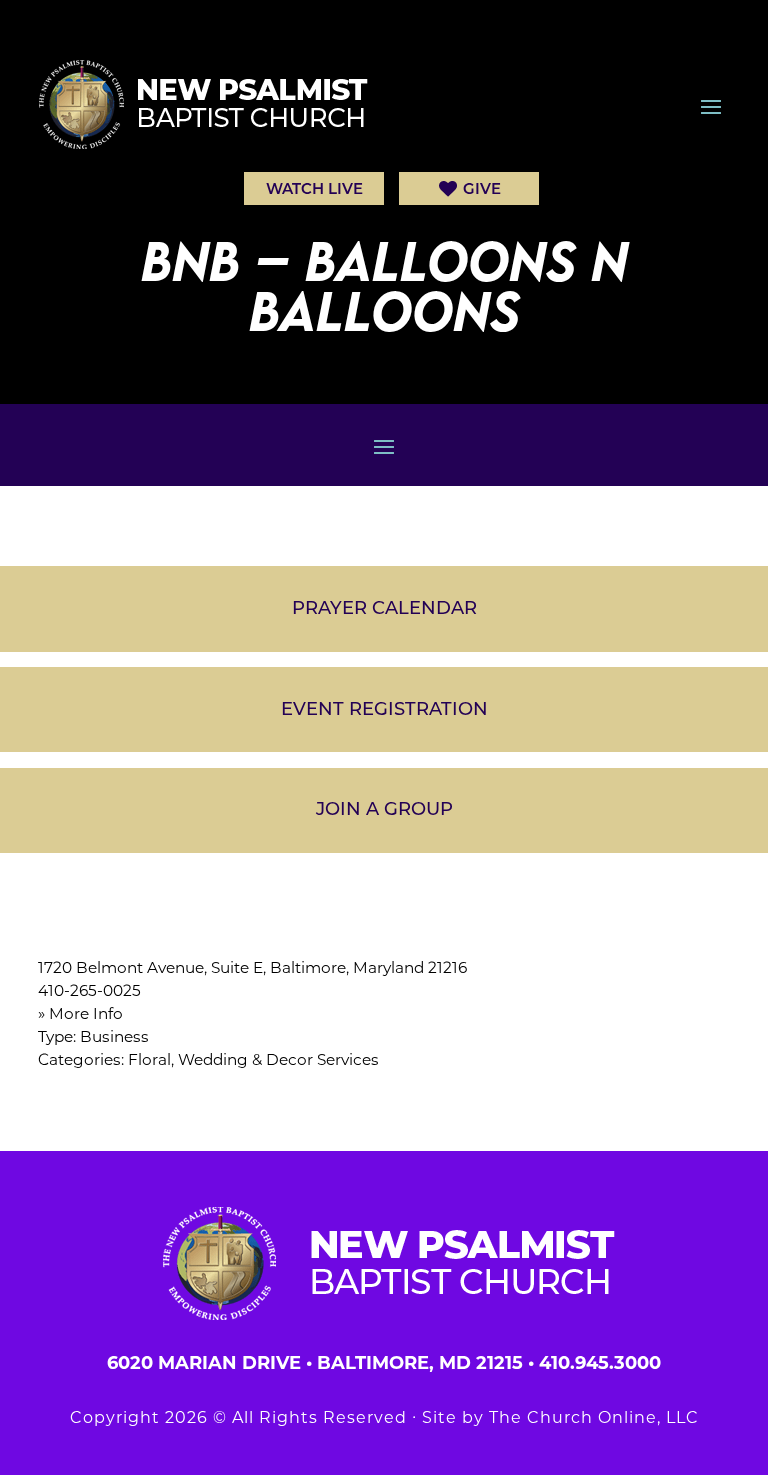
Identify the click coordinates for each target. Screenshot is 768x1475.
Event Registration (384, 709)
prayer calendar (384, 608)
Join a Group (384, 809)
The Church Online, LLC (594, 1417)
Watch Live (314, 188)
